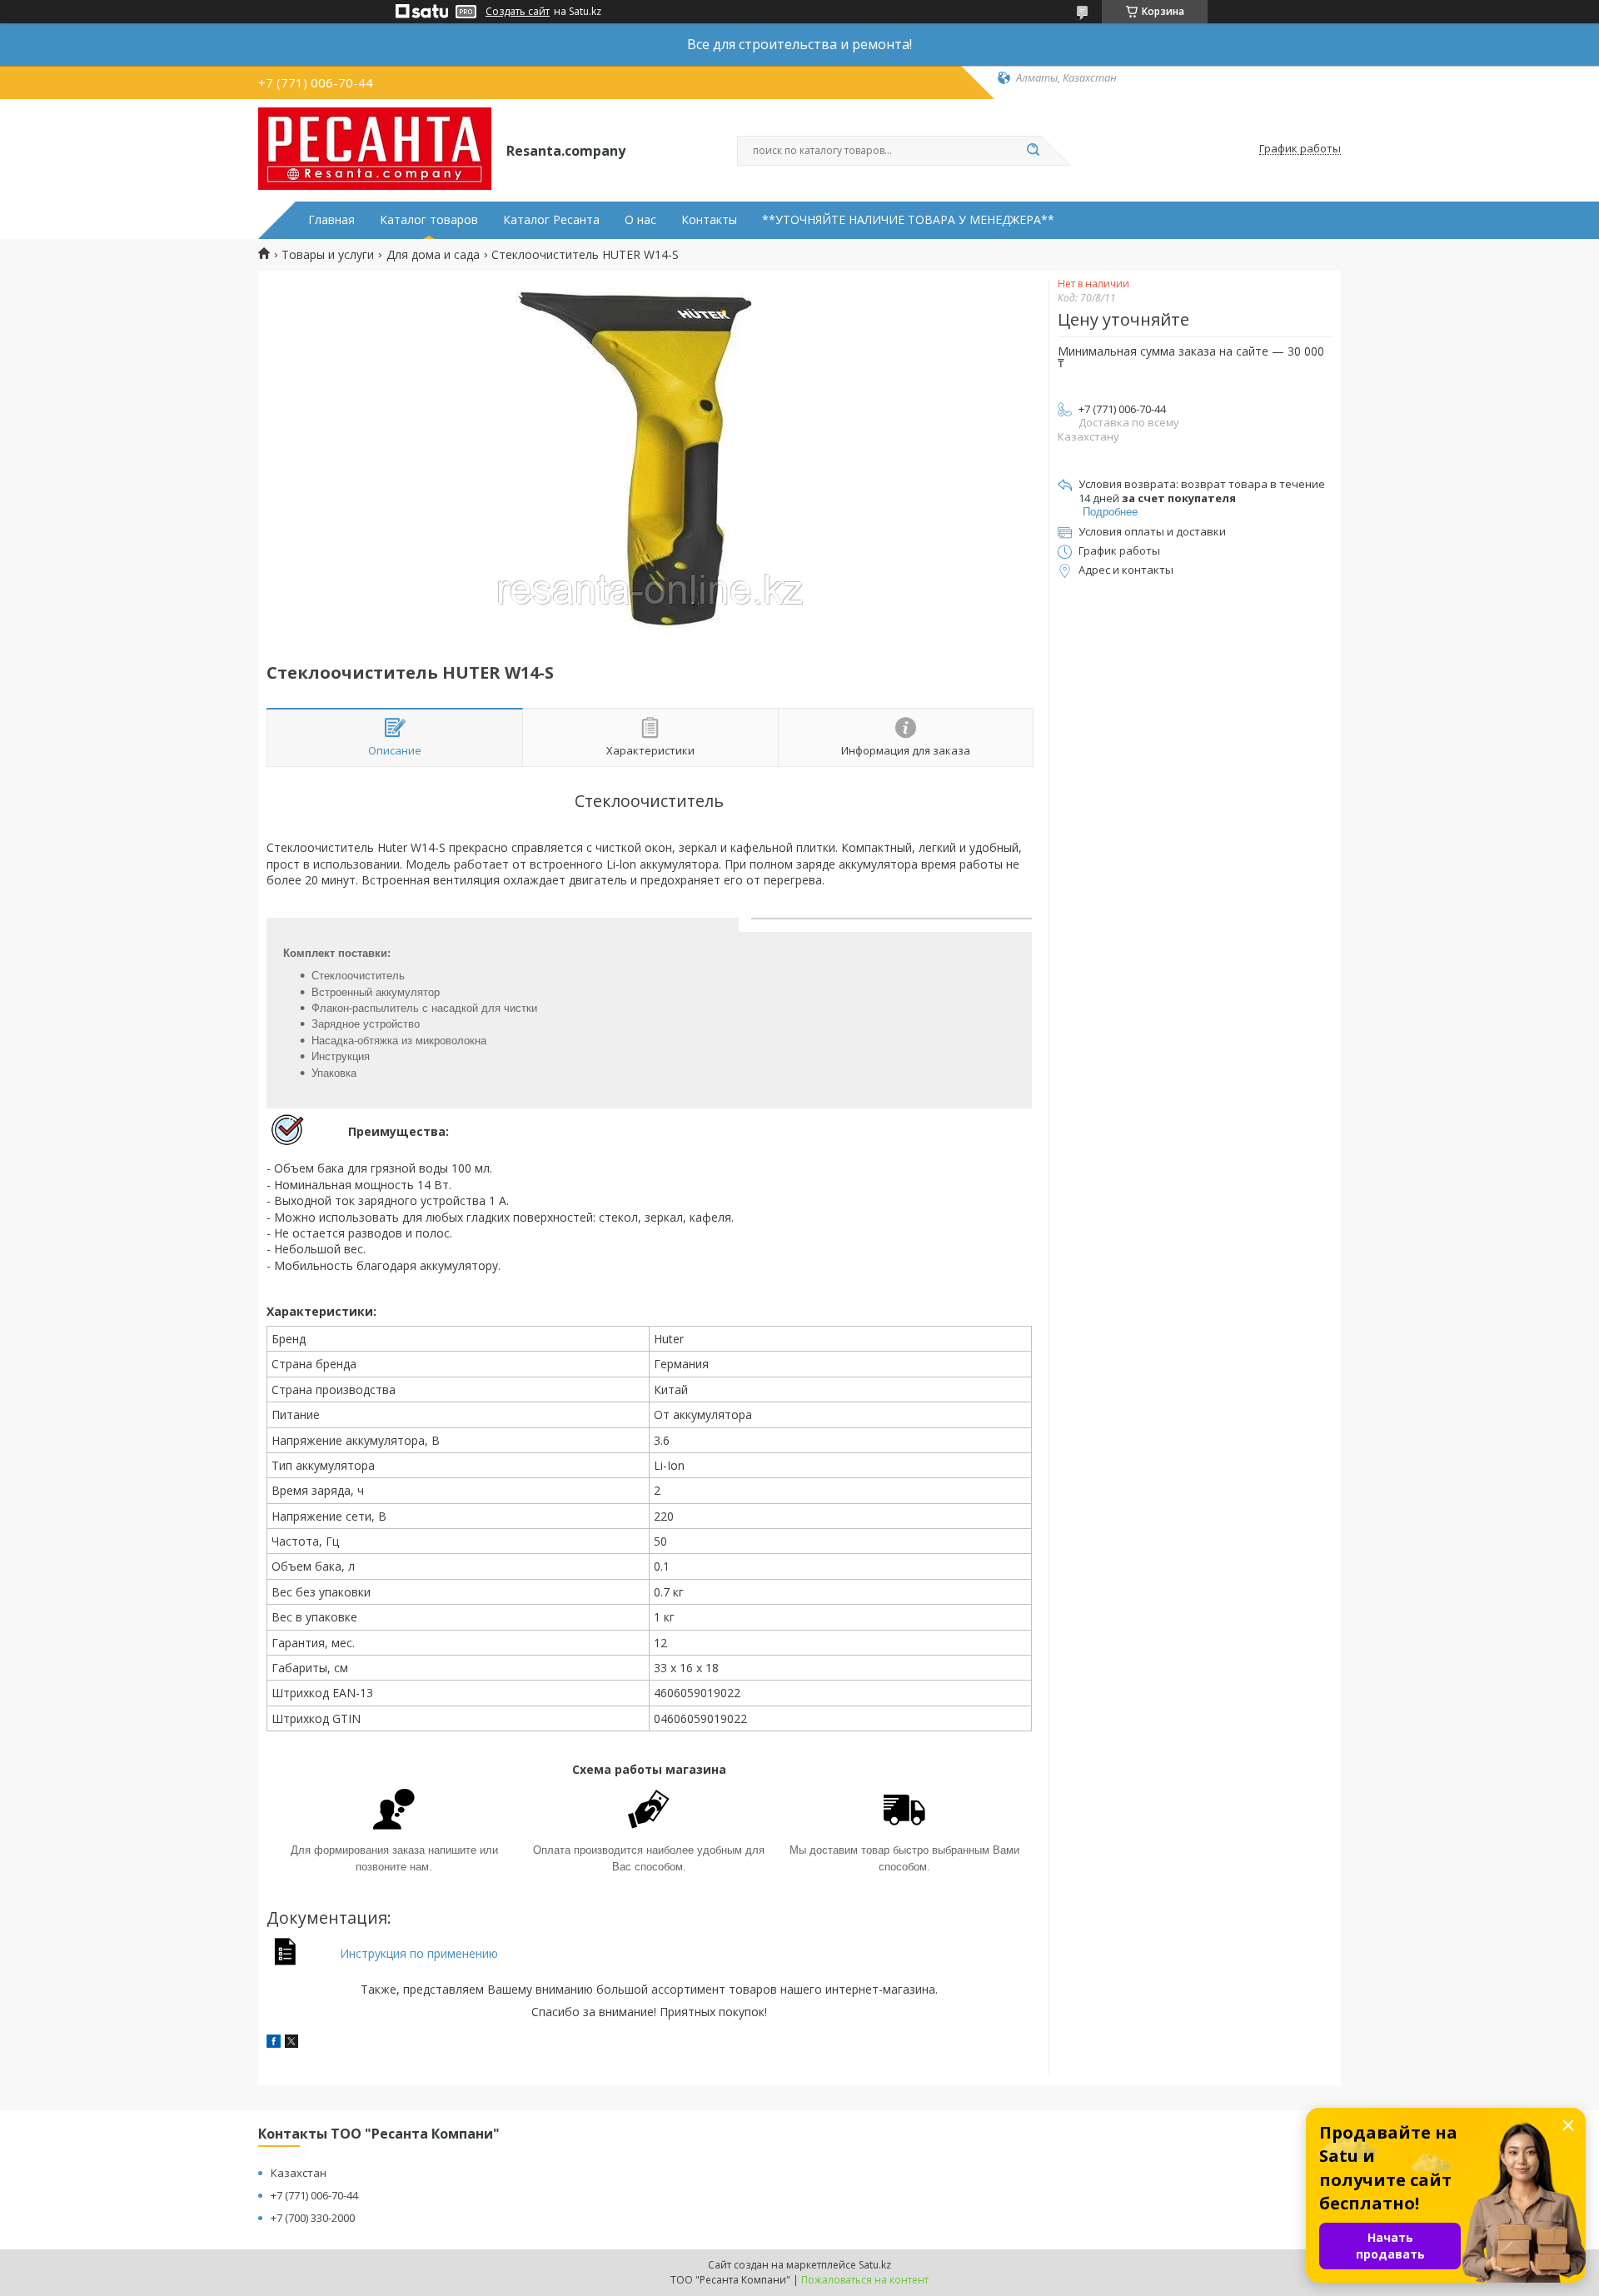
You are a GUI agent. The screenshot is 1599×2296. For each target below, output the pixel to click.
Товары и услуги (328, 255)
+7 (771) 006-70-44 (314, 2195)
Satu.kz (875, 2265)
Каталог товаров (429, 220)
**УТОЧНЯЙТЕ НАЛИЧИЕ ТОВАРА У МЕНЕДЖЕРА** (908, 220)
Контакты (709, 220)
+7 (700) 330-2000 (313, 2218)
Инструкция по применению (419, 1953)
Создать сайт (518, 12)
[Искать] (1033, 151)
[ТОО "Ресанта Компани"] (375, 149)
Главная (331, 220)
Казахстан (299, 2173)
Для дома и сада (433, 255)
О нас (640, 220)
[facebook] (274, 2043)
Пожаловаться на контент (865, 2280)
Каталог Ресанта (551, 220)
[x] (291, 2043)
